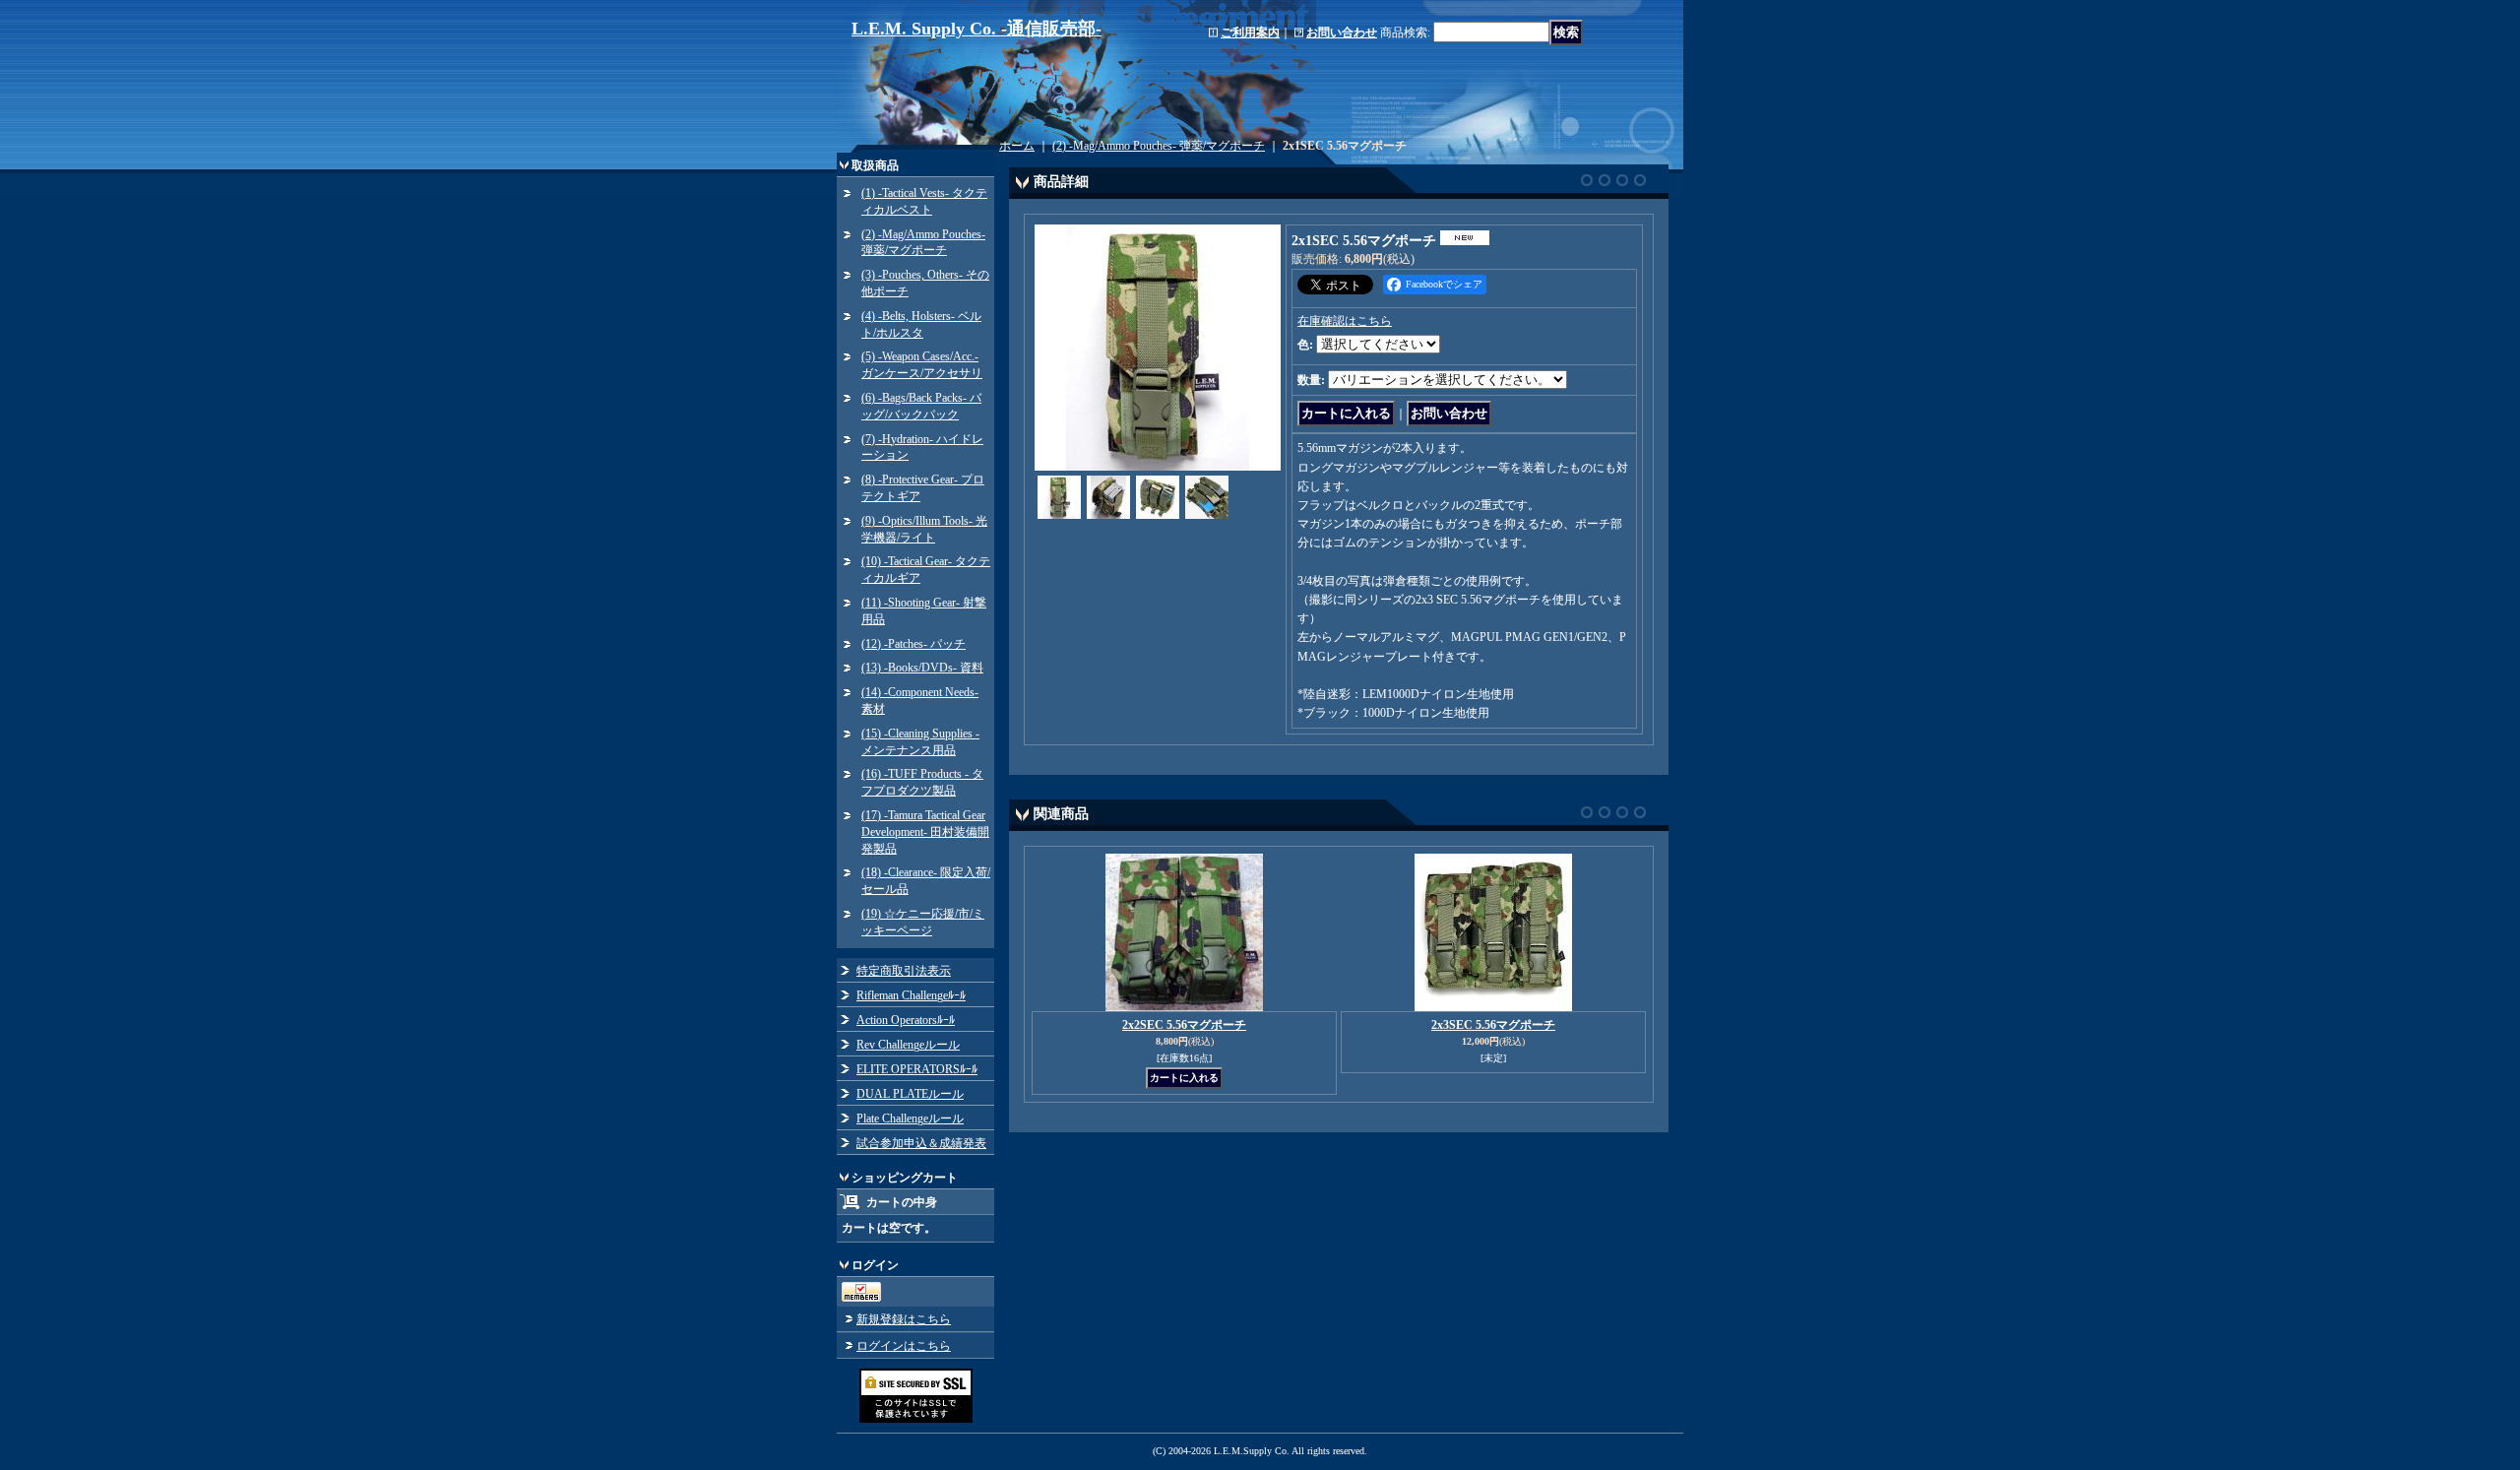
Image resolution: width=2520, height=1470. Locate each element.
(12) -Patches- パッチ (913, 644)
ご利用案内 (1250, 32)
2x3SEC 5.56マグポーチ (1493, 1025)
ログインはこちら (904, 1346)
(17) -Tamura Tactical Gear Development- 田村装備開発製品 (925, 832)
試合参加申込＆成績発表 (921, 1143)
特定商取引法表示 (904, 971)
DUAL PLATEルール (910, 1094)
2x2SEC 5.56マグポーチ (1184, 1025)
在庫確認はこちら (1345, 321)
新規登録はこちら (904, 1319)
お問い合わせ (1342, 32)
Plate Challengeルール (910, 1118)
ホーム (1017, 146)
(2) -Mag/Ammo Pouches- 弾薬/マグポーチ (1159, 146)
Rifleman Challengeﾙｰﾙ (911, 995)
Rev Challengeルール (908, 1045)
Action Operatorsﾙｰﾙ (906, 1020)
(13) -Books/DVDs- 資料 (922, 668)
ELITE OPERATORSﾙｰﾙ (917, 1069)
